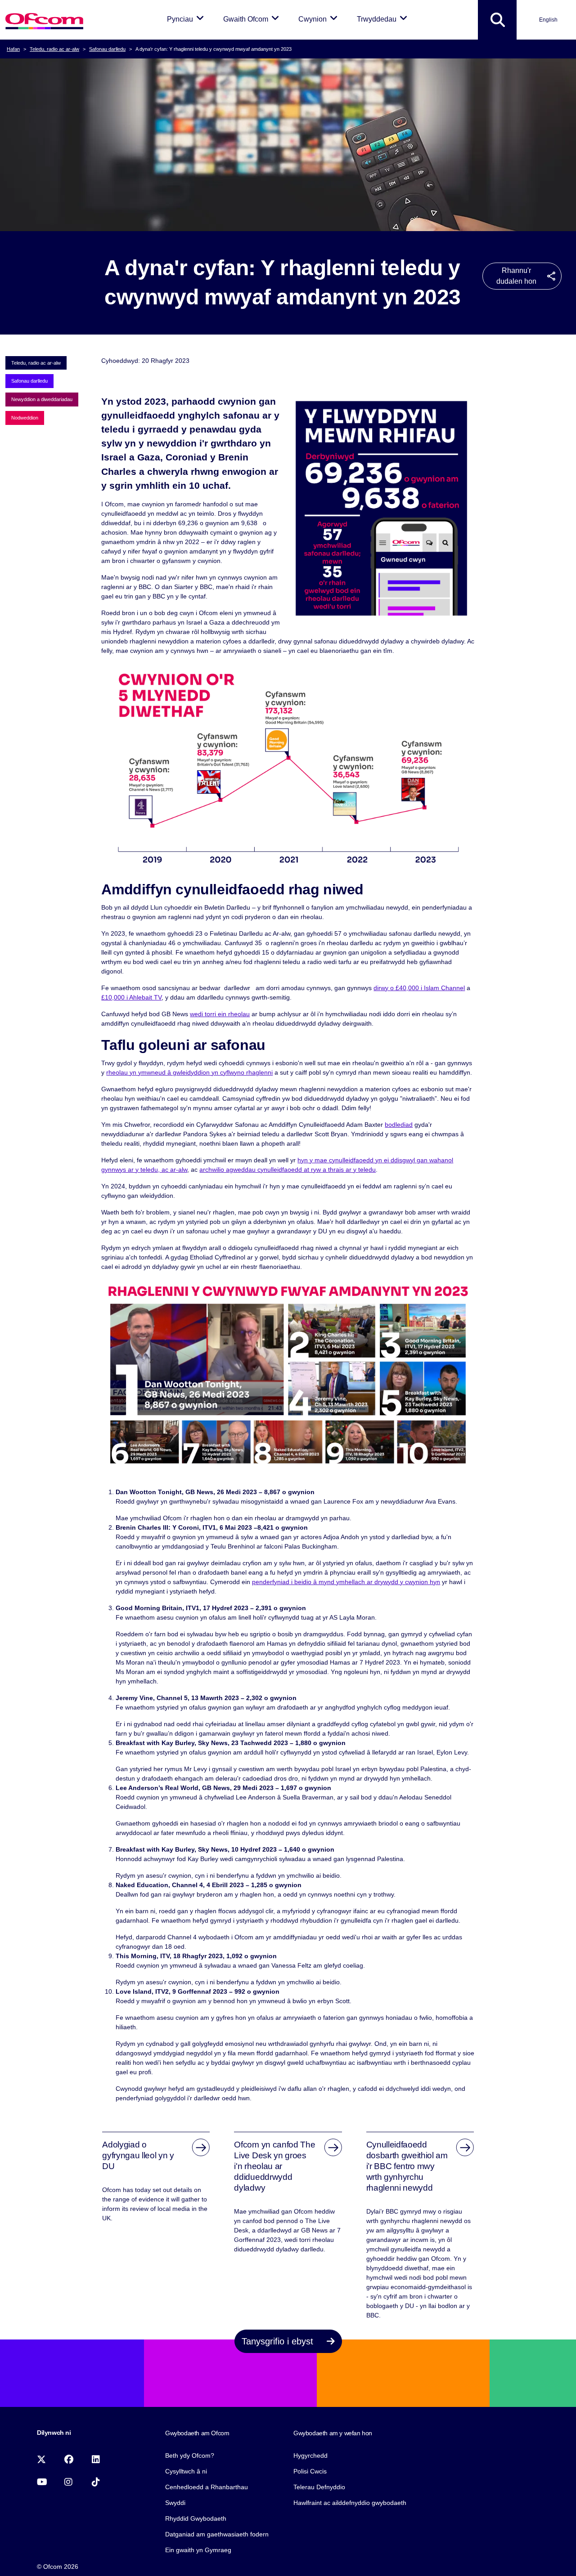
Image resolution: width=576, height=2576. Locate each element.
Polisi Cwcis (310, 2471)
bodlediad (399, 1125)
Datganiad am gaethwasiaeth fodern (217, 2534)
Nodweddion (25, 418)
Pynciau (187, 19)
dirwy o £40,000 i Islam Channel (419, 988)
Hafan (13, 49)
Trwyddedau (384, 19)
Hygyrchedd (310, 2455)
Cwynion (319, 19)
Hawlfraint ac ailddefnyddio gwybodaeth (350, 2503)
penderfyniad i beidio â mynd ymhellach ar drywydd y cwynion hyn (346, 1582)
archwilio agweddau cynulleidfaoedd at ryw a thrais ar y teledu (288, 1170)
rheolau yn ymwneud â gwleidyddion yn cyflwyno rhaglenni (189, 1072)
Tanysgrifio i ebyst (279, 2341)
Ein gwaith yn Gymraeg (198, 2550)
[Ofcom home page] (44, 20)
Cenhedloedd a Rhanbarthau (207, 2487)
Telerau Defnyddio (319, 2487)
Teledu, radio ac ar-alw (54, 49)
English (548, 20)
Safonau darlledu (107, 49)
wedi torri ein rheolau (220, 1014)
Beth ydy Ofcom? (190, 2455)
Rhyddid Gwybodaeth (196, 2518)
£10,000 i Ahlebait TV (131, 997)
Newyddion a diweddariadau (42, 399)
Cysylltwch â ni (186, 2471)
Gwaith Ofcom (253, 19)
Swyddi (175, 2503)
